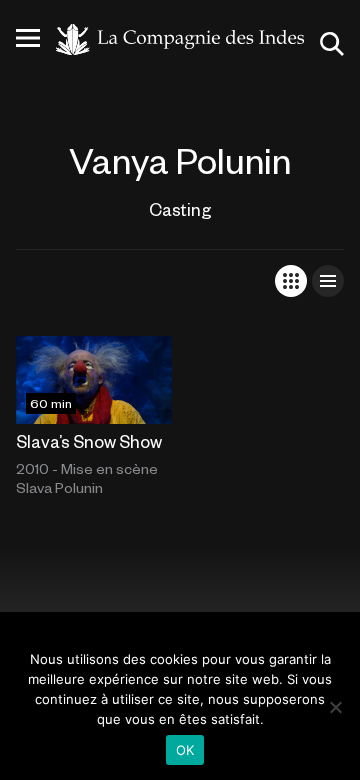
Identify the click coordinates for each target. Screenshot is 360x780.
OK (185, 750)
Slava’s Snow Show (89, 441)
